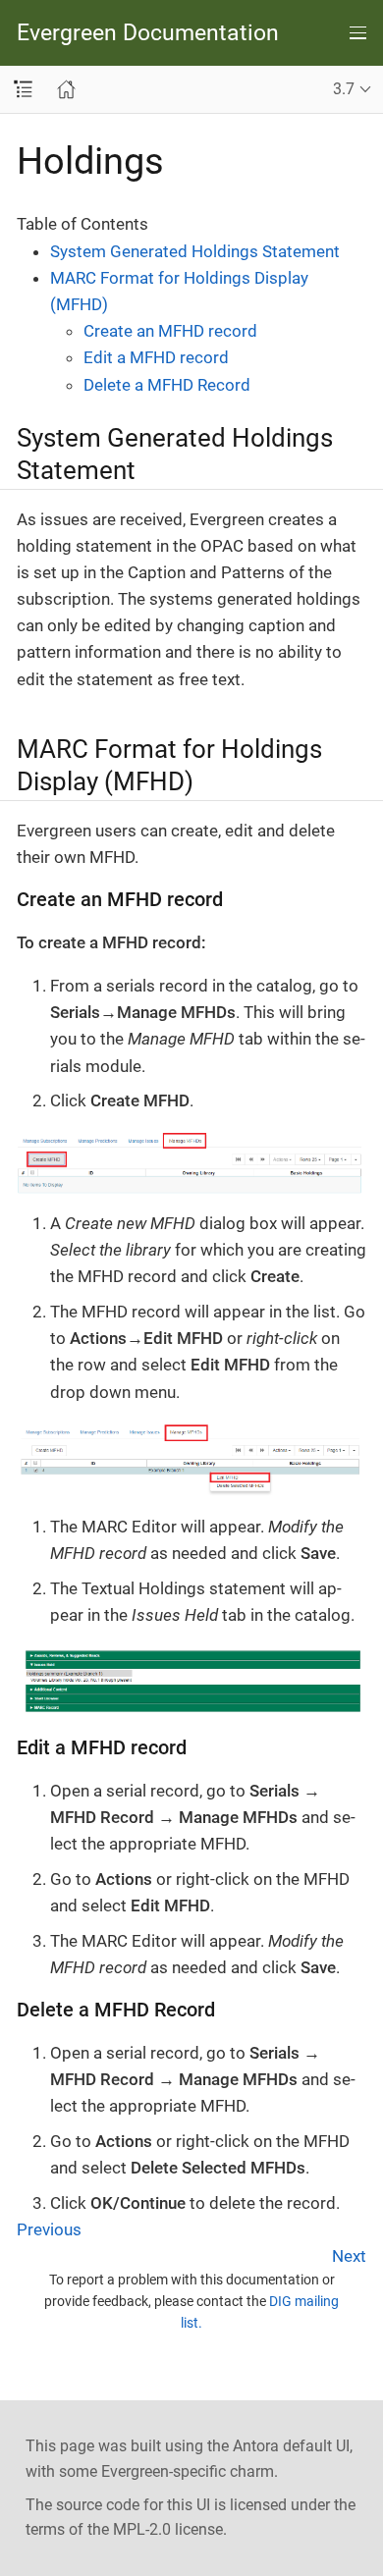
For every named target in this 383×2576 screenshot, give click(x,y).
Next (349, 2256)
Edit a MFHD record (156, 357)
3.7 (344, 89)
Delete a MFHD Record (167, 385)
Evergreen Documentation (148, 33)
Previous (49, 2229)
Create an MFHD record (170, 331)
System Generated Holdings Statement (195, 251)
